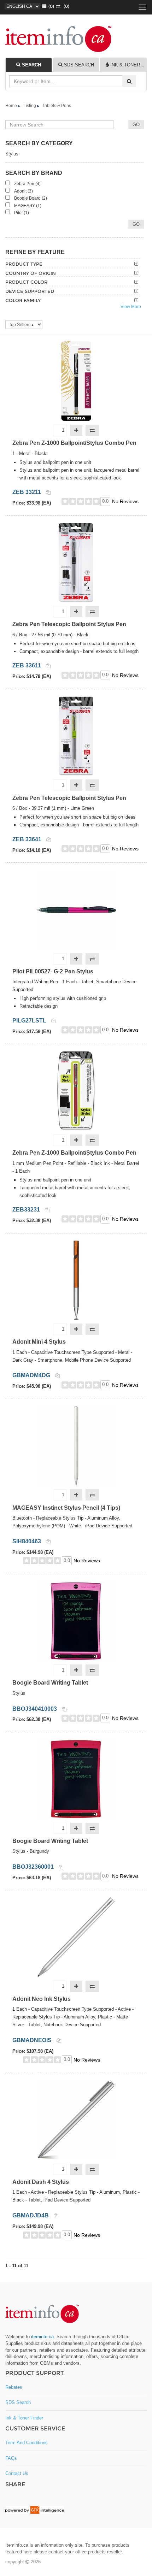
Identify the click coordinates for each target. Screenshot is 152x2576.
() (50, 6)
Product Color (26, 282)
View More (131, 307)
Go (136, 224)
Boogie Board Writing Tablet (50, 1683)
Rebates (14, 2387)
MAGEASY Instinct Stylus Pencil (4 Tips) (66, 1508)
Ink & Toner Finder (24, 2418)
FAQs (11, 2458)
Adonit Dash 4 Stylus (41, 2182)
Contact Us (17, 2473)
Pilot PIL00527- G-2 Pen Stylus (53, 971)
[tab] (29, 65)
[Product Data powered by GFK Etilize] (35, 2510)
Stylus (12, 154)
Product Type (24, 264)
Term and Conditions (27, 2443)
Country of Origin (31, 273)
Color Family (23, 300)
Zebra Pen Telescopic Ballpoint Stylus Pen (69, 624)
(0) (65, 6)
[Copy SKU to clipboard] (48, 492)
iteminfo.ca (42, 2337)
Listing (30, 106)
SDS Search (18, 2402)
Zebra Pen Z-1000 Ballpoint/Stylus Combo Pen (74, 443)
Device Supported (30, 291)
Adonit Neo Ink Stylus (42, 1999)
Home (11, 106)
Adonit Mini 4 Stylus (39, 1342)
